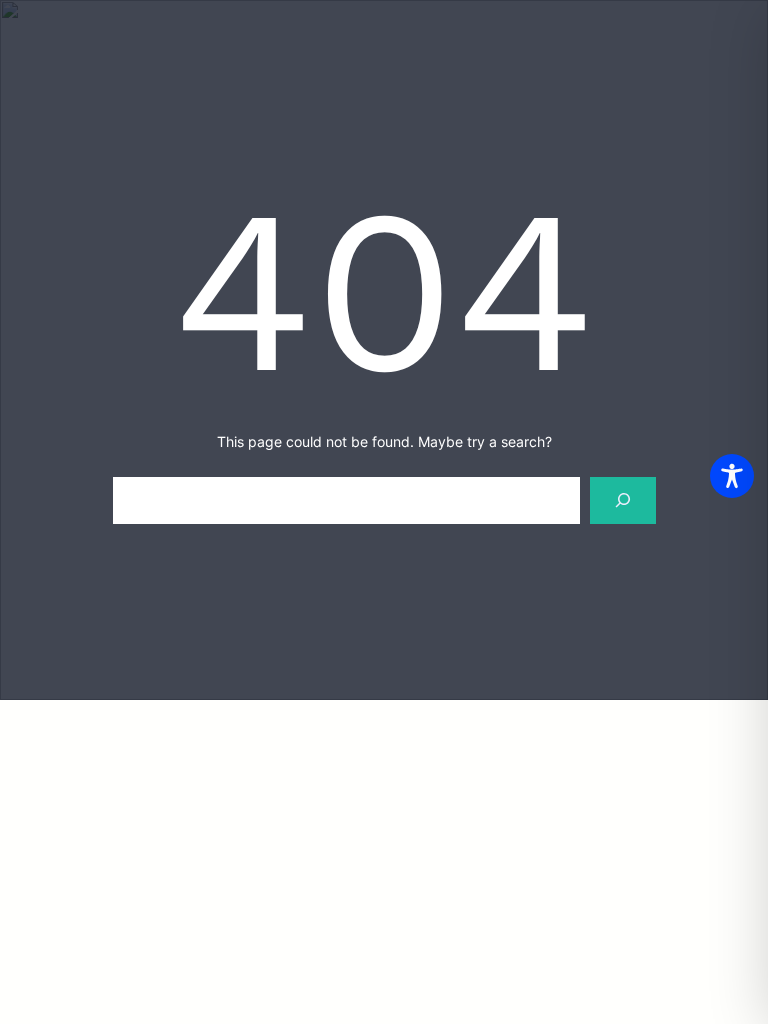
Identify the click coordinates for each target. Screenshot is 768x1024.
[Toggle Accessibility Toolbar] (732, 476)
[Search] (622, 500)
